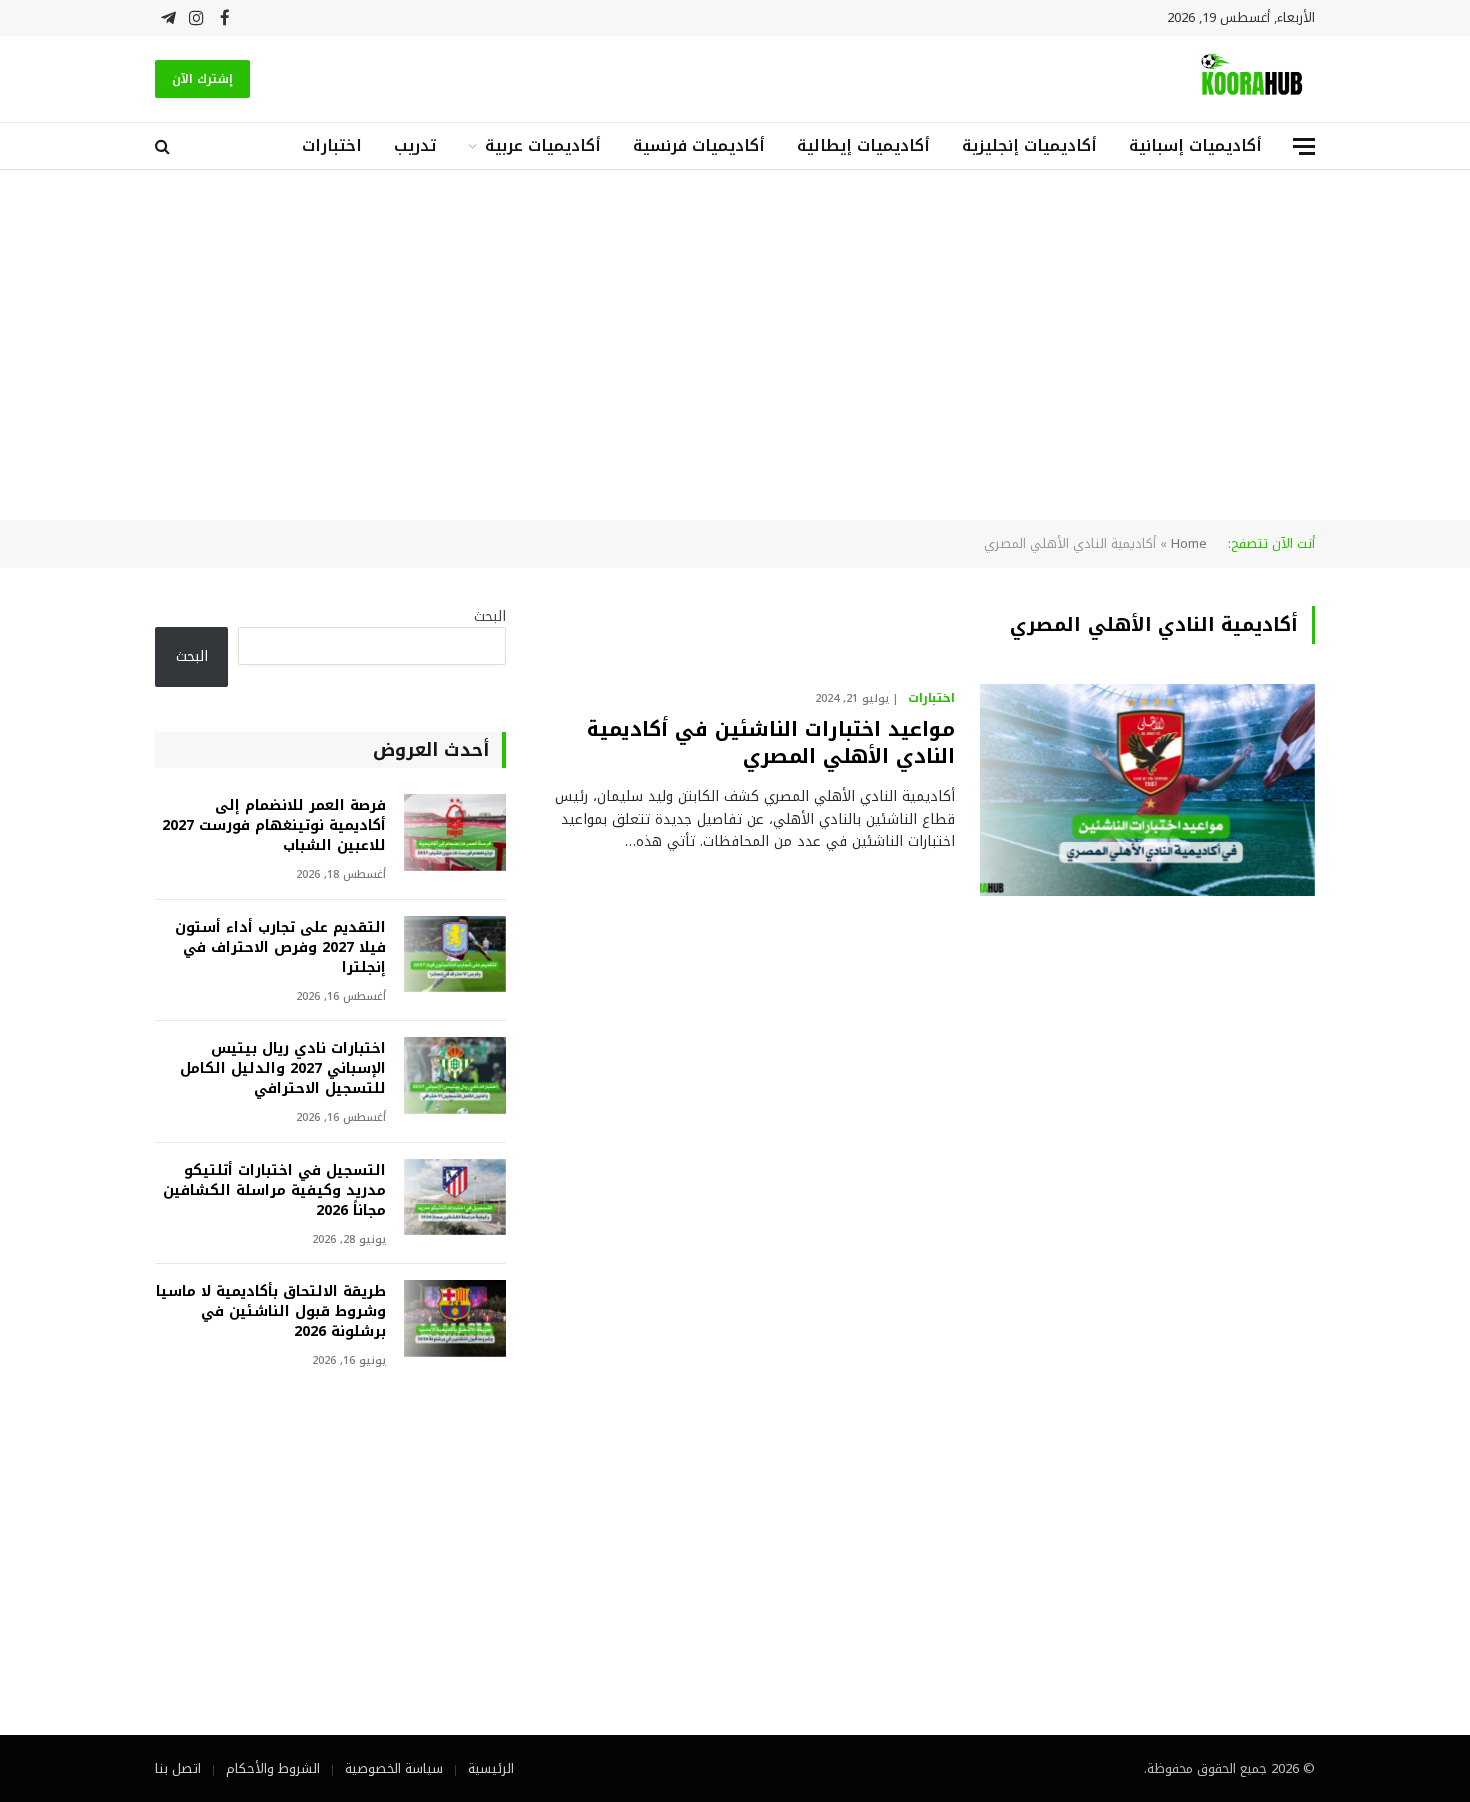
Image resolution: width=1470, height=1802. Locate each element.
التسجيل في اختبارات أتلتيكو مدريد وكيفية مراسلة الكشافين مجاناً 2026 (274, 1191)
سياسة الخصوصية (394, 1768)
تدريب (415, 145)
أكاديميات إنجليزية (1029, 145)
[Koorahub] (1252, 79)
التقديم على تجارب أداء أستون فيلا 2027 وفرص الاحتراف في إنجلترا (280, 948)
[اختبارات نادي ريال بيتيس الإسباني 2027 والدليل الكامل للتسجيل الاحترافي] (455, 1075)
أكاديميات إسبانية (1195, 145)
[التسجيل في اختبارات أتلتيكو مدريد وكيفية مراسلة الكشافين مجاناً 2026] (455, 1197)
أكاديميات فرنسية (699, 145)
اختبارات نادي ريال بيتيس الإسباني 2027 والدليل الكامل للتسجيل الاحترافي (283, 1069)
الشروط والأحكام (273, 1768)
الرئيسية (491, 1768)
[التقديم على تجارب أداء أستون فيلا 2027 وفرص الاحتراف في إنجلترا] (455, 954)
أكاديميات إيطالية (863, 145)
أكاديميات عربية (543, 145)
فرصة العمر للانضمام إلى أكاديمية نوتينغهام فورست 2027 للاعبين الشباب (274, 826)
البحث (490, 616)
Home (1189, 543)
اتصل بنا (178, 1768)
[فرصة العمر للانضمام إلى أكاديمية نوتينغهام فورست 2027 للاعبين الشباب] (455, 832)
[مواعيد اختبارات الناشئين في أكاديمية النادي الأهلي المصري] (1147, 790)
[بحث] (164, 146)
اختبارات (332, 145)
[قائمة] (1304, 146)
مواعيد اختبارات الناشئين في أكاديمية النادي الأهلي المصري (771, 743)
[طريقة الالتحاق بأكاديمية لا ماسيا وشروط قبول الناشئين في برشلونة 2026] (455, 1318)
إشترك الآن (202, 79)
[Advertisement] (735, 345)
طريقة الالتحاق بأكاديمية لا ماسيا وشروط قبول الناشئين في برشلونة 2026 (271, 1312)
